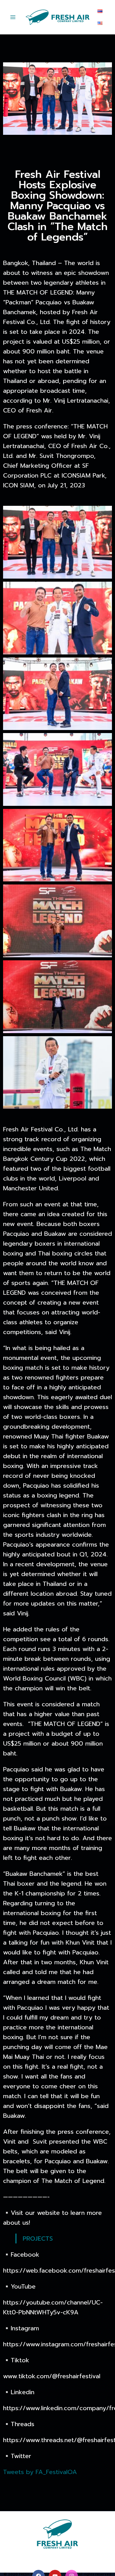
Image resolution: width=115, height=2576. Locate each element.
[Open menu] (13, 17)
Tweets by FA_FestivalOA (40, 2472)
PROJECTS (38, 2238)
